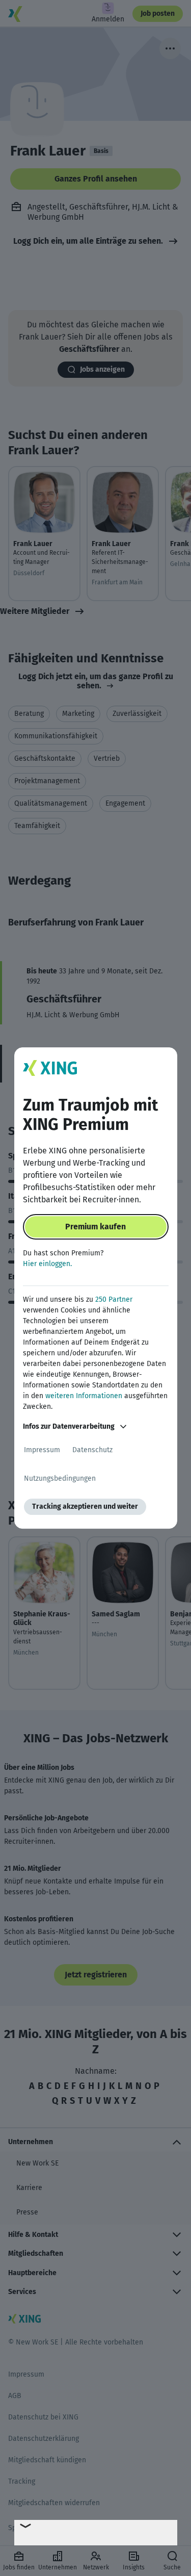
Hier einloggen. (47, 1264)
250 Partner (114, 1299)
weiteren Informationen (84, 1396)
